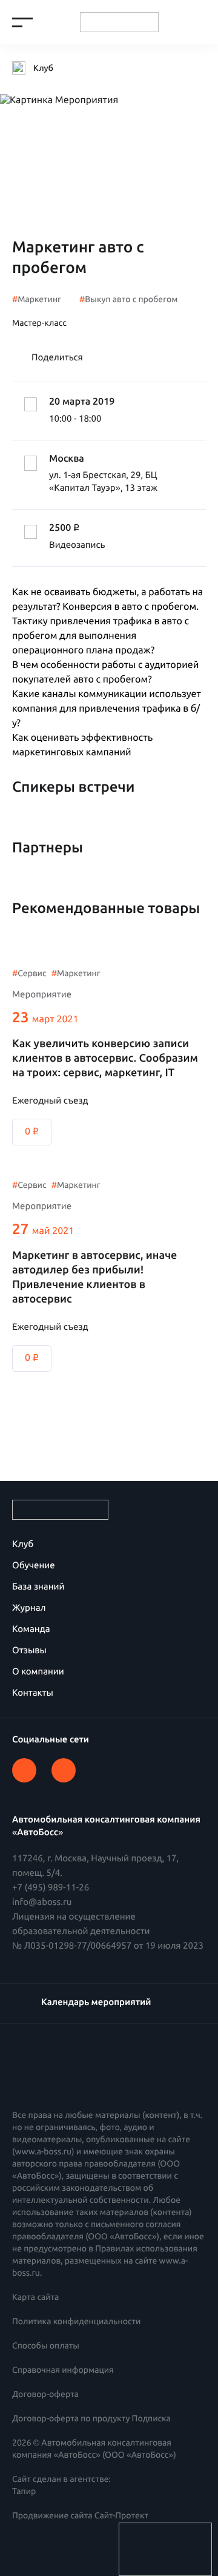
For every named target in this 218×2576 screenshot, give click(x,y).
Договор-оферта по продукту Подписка (91, 2418)
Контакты (33, 1692)
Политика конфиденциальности (76, 2321)
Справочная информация (63, 2370)
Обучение (34, 1565)
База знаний (38, 1586)
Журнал (29, 1607)
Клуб (23, 1544)
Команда (31, 1629)
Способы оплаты (46, 2345)
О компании (38, 1671)
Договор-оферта (45, 2394)
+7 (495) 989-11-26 (51, 1887)
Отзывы (29, 1650)
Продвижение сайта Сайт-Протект (80, 2515)
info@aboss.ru (42, 1902)
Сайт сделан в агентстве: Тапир (61, 2485)
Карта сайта (35, 2297)
